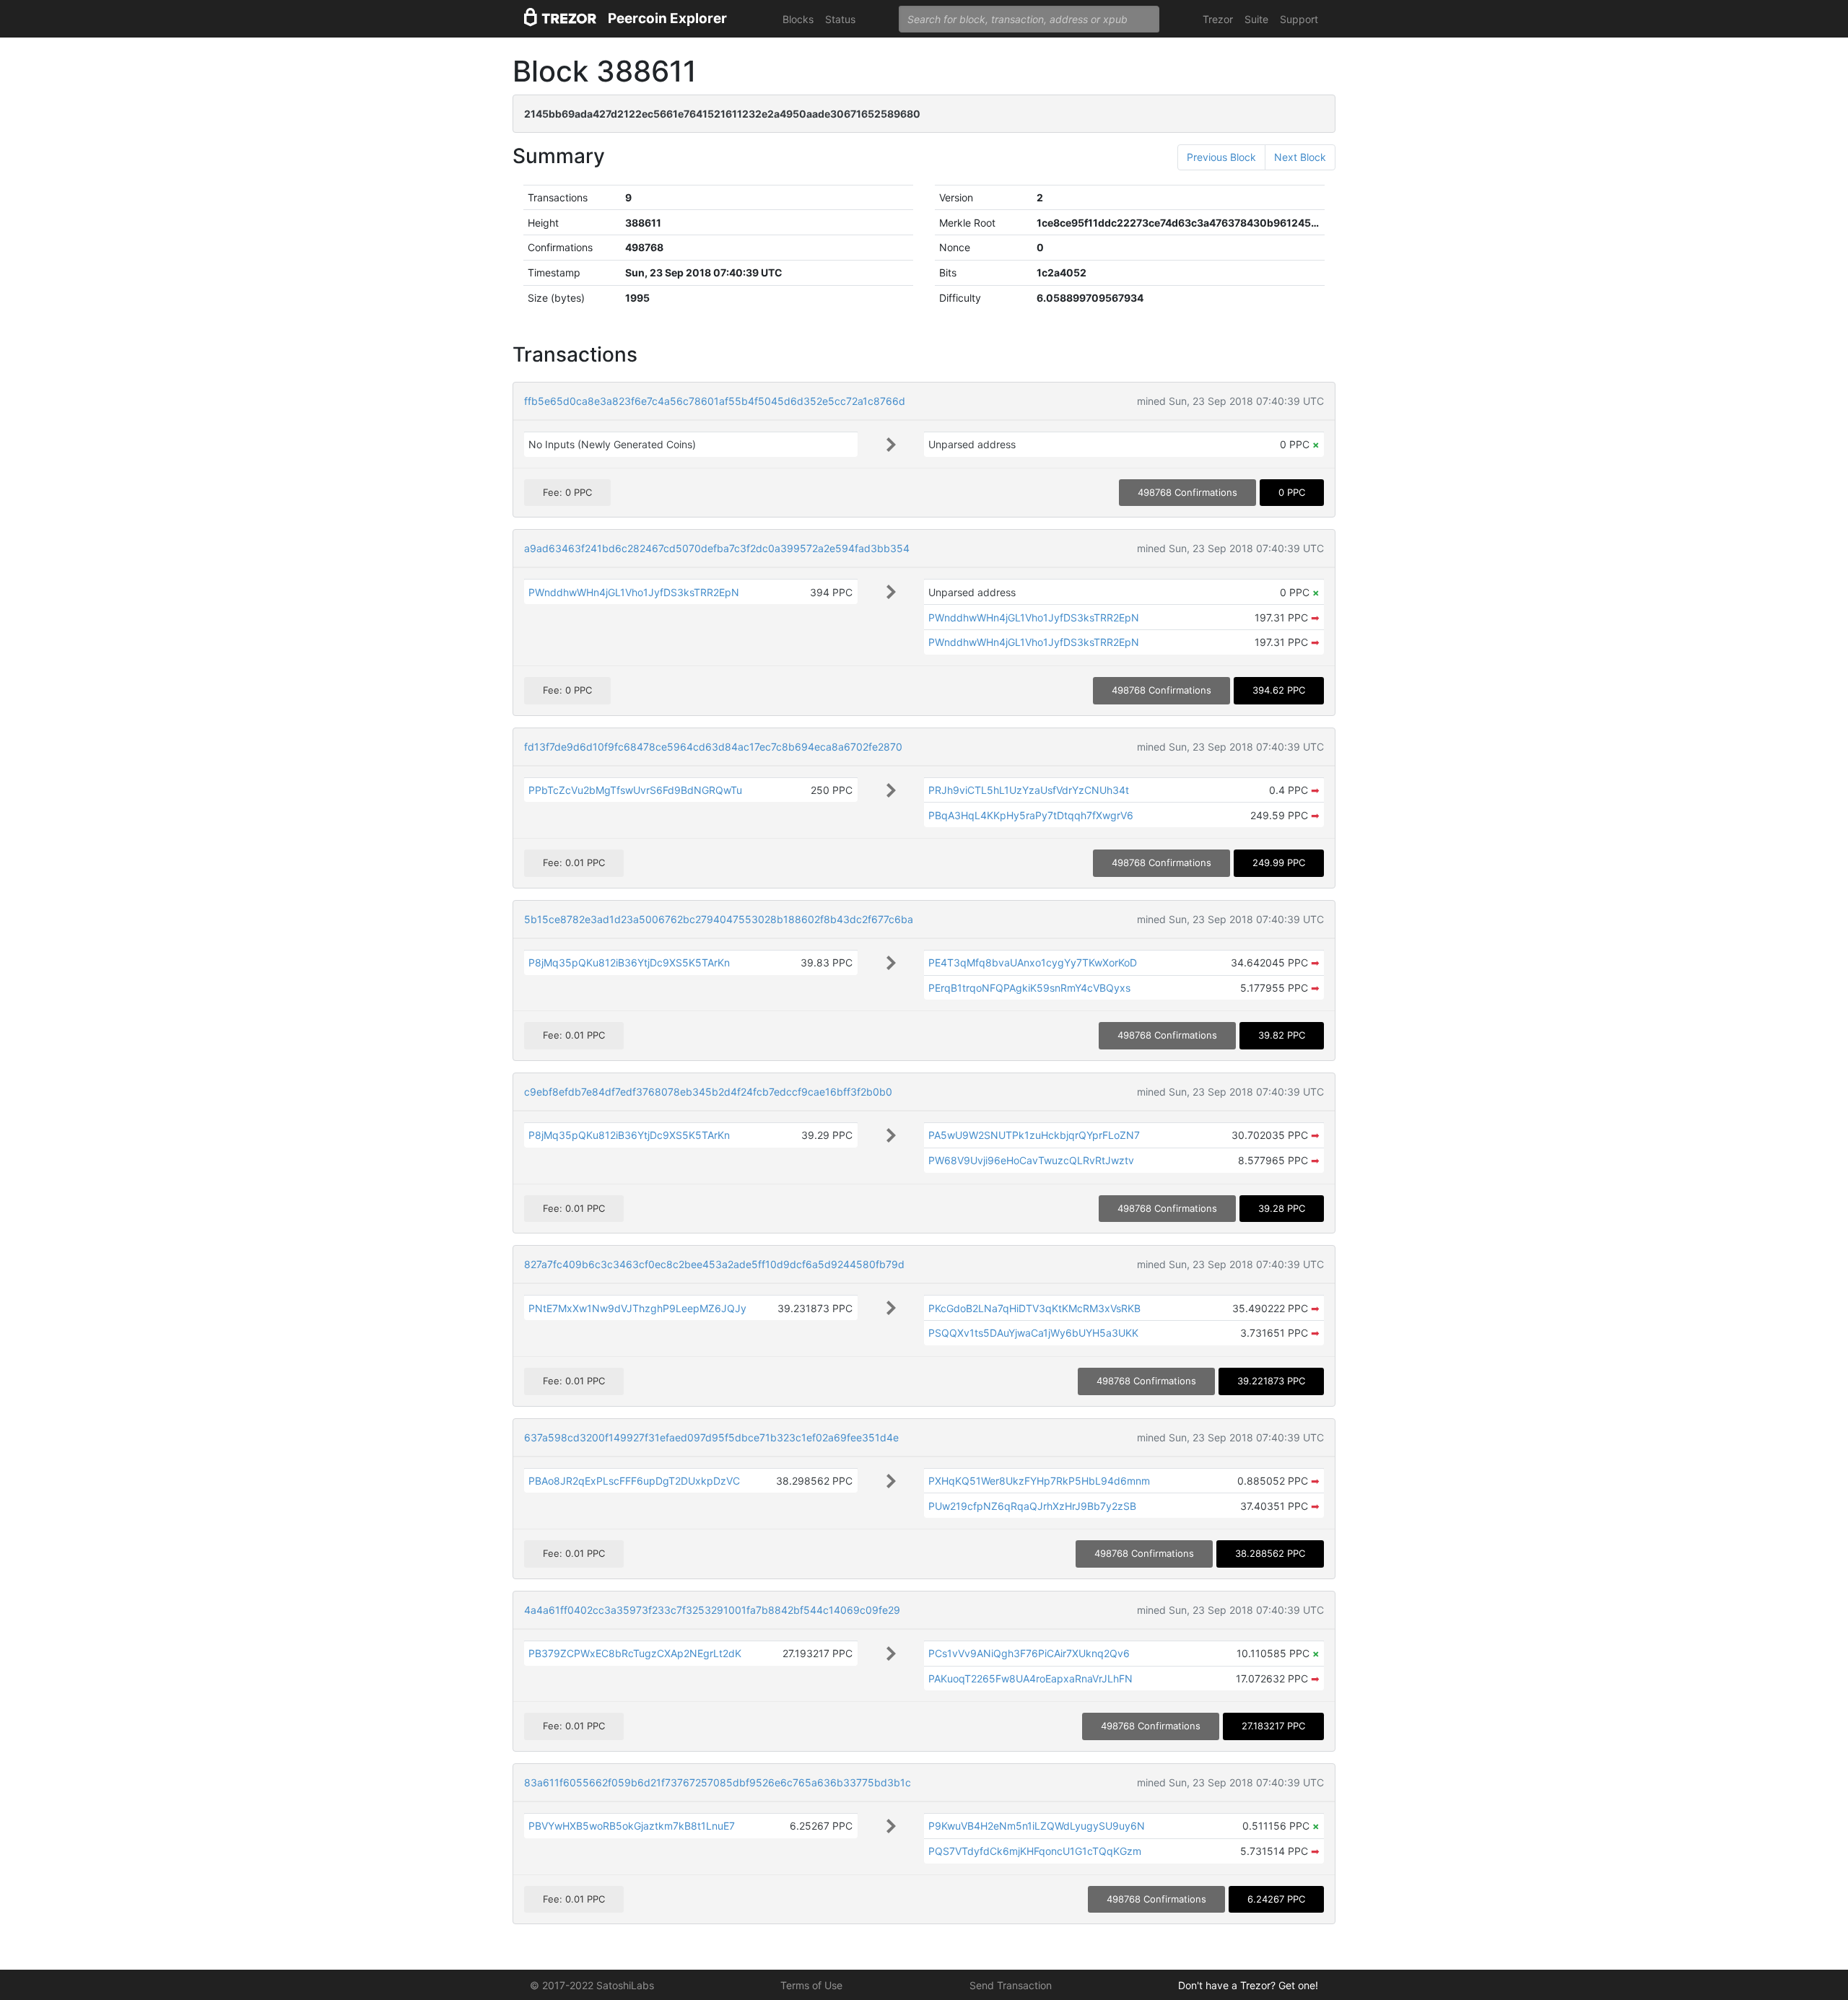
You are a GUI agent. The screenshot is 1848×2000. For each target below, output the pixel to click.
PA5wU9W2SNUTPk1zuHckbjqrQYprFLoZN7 (1034, 1135)
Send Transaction (1011, 1985)
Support (1299, 19)
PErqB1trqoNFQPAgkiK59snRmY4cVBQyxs (1029, 988)
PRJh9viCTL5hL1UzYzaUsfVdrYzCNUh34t (1029, 790)
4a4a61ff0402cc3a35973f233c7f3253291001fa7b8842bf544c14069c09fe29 (712, 1610)
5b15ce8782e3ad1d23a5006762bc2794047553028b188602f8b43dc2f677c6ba (719, 919)
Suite (1256, 19)
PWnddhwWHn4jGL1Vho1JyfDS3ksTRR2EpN (634, 592)
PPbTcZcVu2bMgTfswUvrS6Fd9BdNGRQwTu (635, 790)
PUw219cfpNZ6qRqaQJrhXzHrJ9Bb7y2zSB (1032, 1506)
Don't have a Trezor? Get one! (1248, 1985)
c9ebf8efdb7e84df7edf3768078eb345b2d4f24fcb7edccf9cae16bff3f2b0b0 (708, 1092)
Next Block (1300, 157)
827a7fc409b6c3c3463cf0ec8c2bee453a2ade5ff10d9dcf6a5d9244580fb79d (714, 1264)
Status (840, 19)
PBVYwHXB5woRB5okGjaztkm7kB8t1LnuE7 (632, 1826)
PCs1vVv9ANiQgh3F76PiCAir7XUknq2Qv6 (1029, 1653)
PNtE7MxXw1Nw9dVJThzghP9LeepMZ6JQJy (637, 1308)
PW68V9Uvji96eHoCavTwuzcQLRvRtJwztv (1031, 1160)
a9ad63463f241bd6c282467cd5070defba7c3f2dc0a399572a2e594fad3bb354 (717, 548)
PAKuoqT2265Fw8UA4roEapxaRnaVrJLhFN (1030, 1678)
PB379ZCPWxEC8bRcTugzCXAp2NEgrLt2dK (635, 1653)
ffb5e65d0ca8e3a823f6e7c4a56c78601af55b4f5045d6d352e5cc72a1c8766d (715, 401)
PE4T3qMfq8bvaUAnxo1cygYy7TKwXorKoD (1033, 962)
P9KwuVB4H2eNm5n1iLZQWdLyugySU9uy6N (1037, 1826)
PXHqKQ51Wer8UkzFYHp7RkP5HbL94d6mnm (1039, 1481)
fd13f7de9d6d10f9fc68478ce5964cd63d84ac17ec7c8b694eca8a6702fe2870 (713, 747)
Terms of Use (811, 1985)
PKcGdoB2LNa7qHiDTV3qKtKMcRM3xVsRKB (1034, 1308)
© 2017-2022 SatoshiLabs (592, 1985)
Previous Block (1221, 157)
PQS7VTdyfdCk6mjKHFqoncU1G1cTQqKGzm (1035, 1851)
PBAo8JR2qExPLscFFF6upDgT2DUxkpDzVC (634, 1481)
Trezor (1218, 19)
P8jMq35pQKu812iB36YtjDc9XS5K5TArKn (629, 962)
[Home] (560, 19)
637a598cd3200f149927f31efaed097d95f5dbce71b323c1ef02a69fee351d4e (711, 1437)
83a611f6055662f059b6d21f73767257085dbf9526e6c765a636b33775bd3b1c (718, 1782)
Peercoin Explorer (667, 18)
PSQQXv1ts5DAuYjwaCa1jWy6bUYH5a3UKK (1033, 1333)
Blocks (798, 19)
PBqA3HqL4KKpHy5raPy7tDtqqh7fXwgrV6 (1031, 815)
